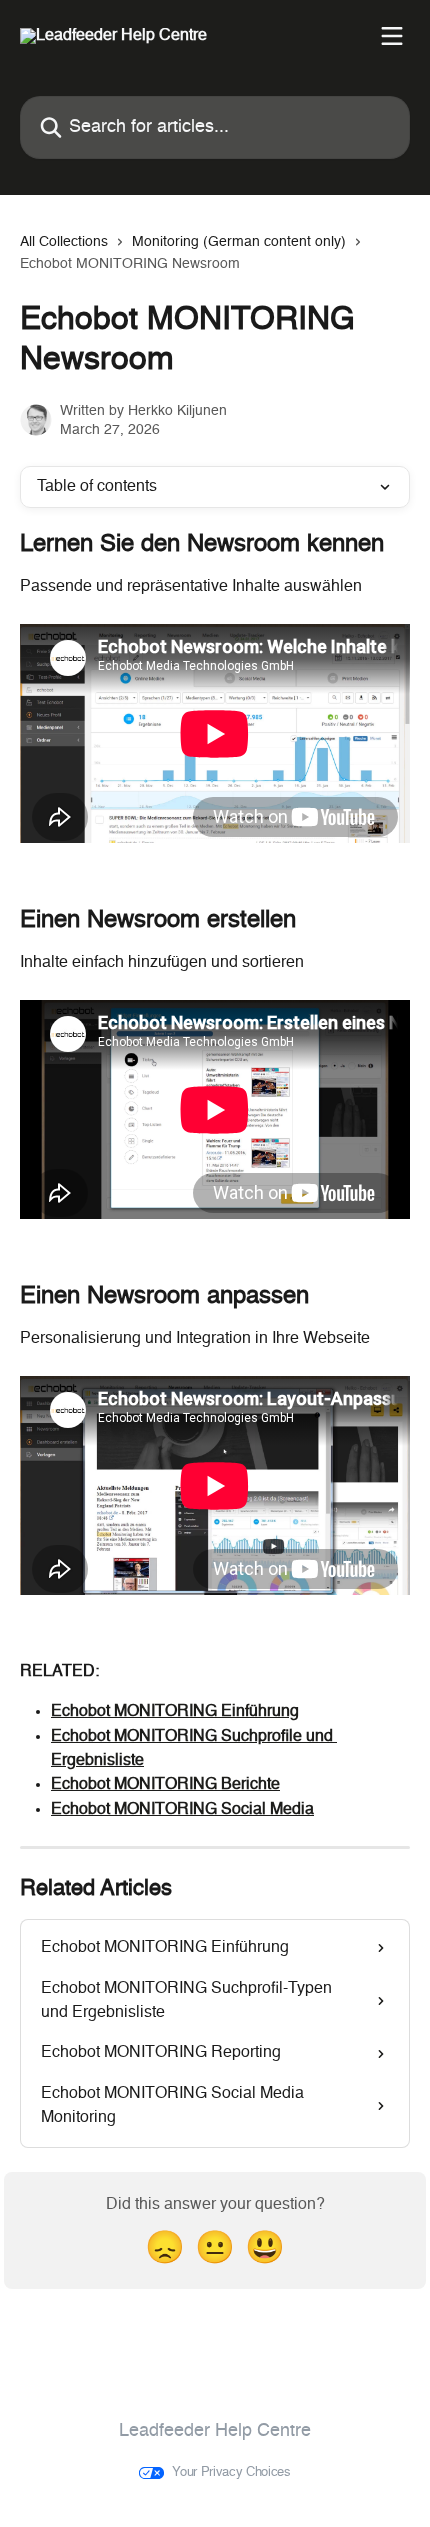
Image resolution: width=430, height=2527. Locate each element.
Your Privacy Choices (231, 2472)
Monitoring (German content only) (239, 242)
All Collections (64, 242)
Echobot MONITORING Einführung (175, 1712)
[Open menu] (392, 36)
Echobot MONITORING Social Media (182, 1810)
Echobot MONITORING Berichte (165, 1785)
